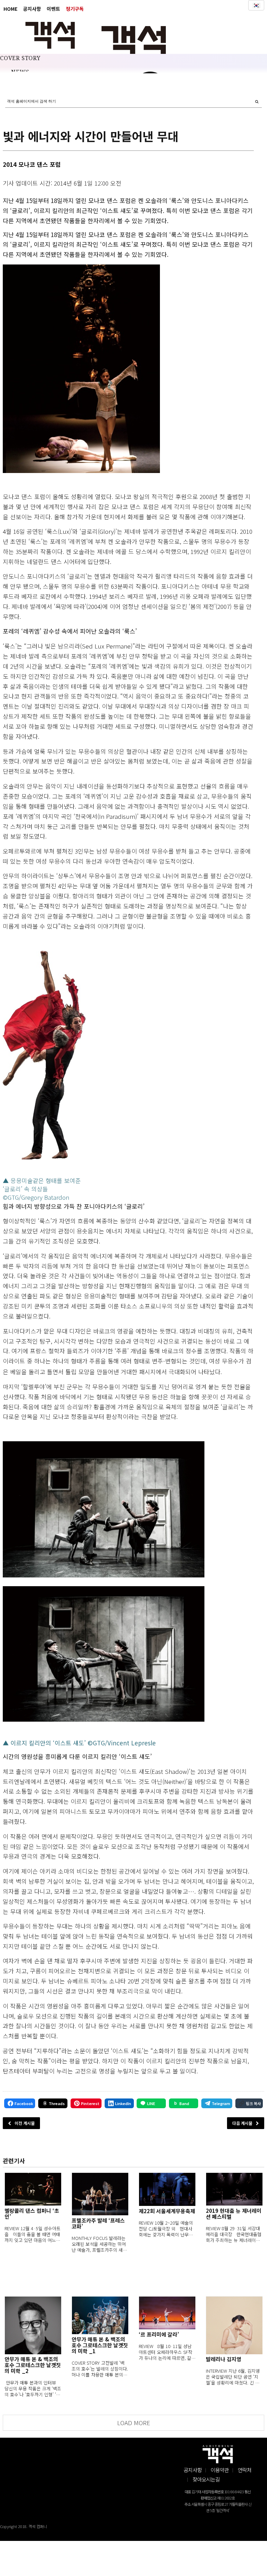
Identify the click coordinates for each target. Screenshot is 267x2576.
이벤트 (53, 9)
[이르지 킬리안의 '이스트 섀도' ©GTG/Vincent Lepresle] (104, 1654)
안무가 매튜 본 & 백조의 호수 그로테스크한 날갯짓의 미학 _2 (33, 2365)
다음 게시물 (242, 2123)
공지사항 (32, 9)
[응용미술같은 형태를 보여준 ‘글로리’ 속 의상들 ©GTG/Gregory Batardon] (44, 1055)
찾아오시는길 (206, 2479)
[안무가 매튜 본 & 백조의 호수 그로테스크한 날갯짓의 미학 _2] (33, 2325)
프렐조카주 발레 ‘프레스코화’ (98, 2223)
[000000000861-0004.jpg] (104, 1509)
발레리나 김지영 (224, 2359)
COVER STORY (20, 58)
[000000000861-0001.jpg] (81, 369)
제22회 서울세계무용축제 (167, 2211)
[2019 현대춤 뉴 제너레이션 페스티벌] (234, 2189)
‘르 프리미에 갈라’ (159, 2334)
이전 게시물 (25, 2123)
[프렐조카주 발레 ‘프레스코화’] (100, 2194)
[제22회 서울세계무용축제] (167, 2189)
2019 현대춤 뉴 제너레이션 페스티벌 (234, 2214)
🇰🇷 (256, 5)
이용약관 (220, 2470)
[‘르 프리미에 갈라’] (167, 2313)
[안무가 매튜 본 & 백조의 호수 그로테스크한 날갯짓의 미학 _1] (100, 2315)
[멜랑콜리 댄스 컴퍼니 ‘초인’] (33, 2189)
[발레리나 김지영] (234, 2325)
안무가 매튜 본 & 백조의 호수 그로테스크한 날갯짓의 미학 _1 (100, 2345)
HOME (10, 9)
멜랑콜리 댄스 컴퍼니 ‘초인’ (32, 2214)
